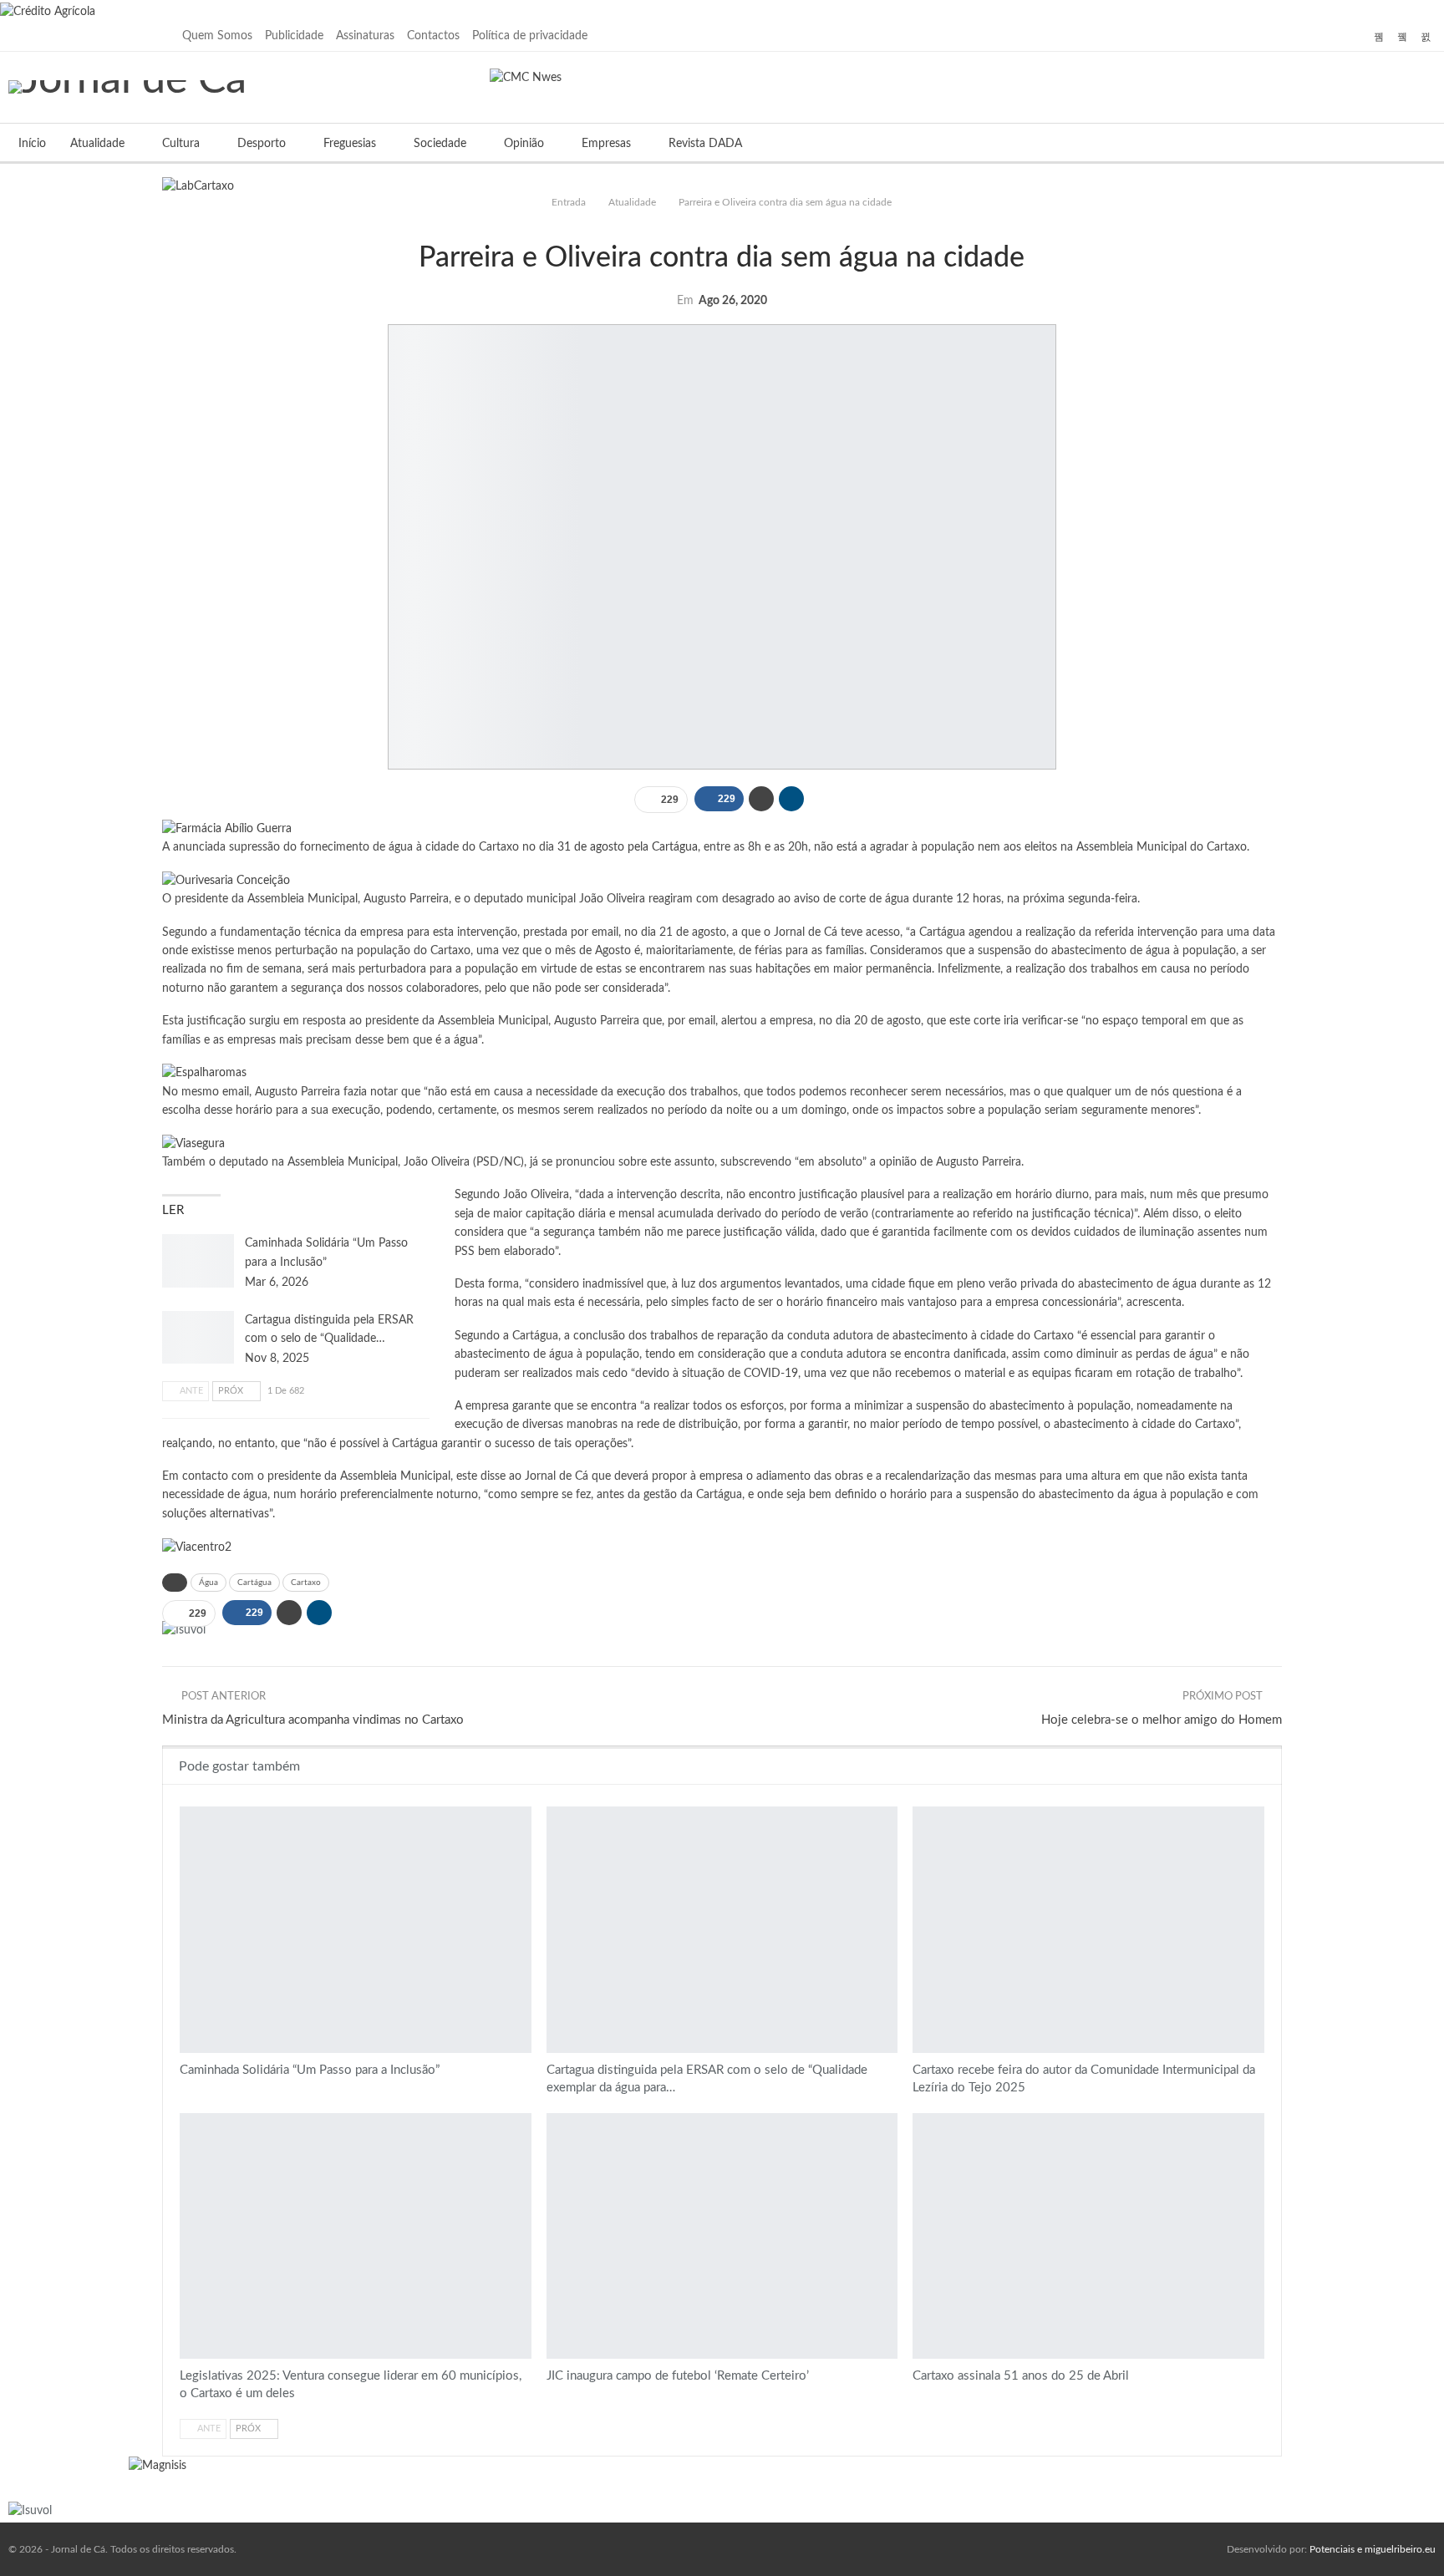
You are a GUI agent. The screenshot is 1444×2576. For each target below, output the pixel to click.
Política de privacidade (530, 36)
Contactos (433, 36)
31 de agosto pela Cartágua (628, 847)
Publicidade (294, 36)
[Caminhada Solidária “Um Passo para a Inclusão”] (198, 1261)
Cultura (181, 144)
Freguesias (350, 144)
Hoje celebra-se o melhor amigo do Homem (1162, 1720)
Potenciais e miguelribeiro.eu (1373, 2549)
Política (728, 223)
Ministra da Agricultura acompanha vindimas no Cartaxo (313, 1720)
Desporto (262, 144)
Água (208, 1583)
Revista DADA (705, 144)
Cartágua (254, 1583)
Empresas (606, 144)
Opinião (524, 144)
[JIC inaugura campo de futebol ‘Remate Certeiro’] (722, 2236)
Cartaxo (306, 1583)
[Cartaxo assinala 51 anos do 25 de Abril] (1088, 2236)
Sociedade (440, 144)
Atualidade (97, 144)
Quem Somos (217, 36)
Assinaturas (365, 36)
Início (32, 144)
